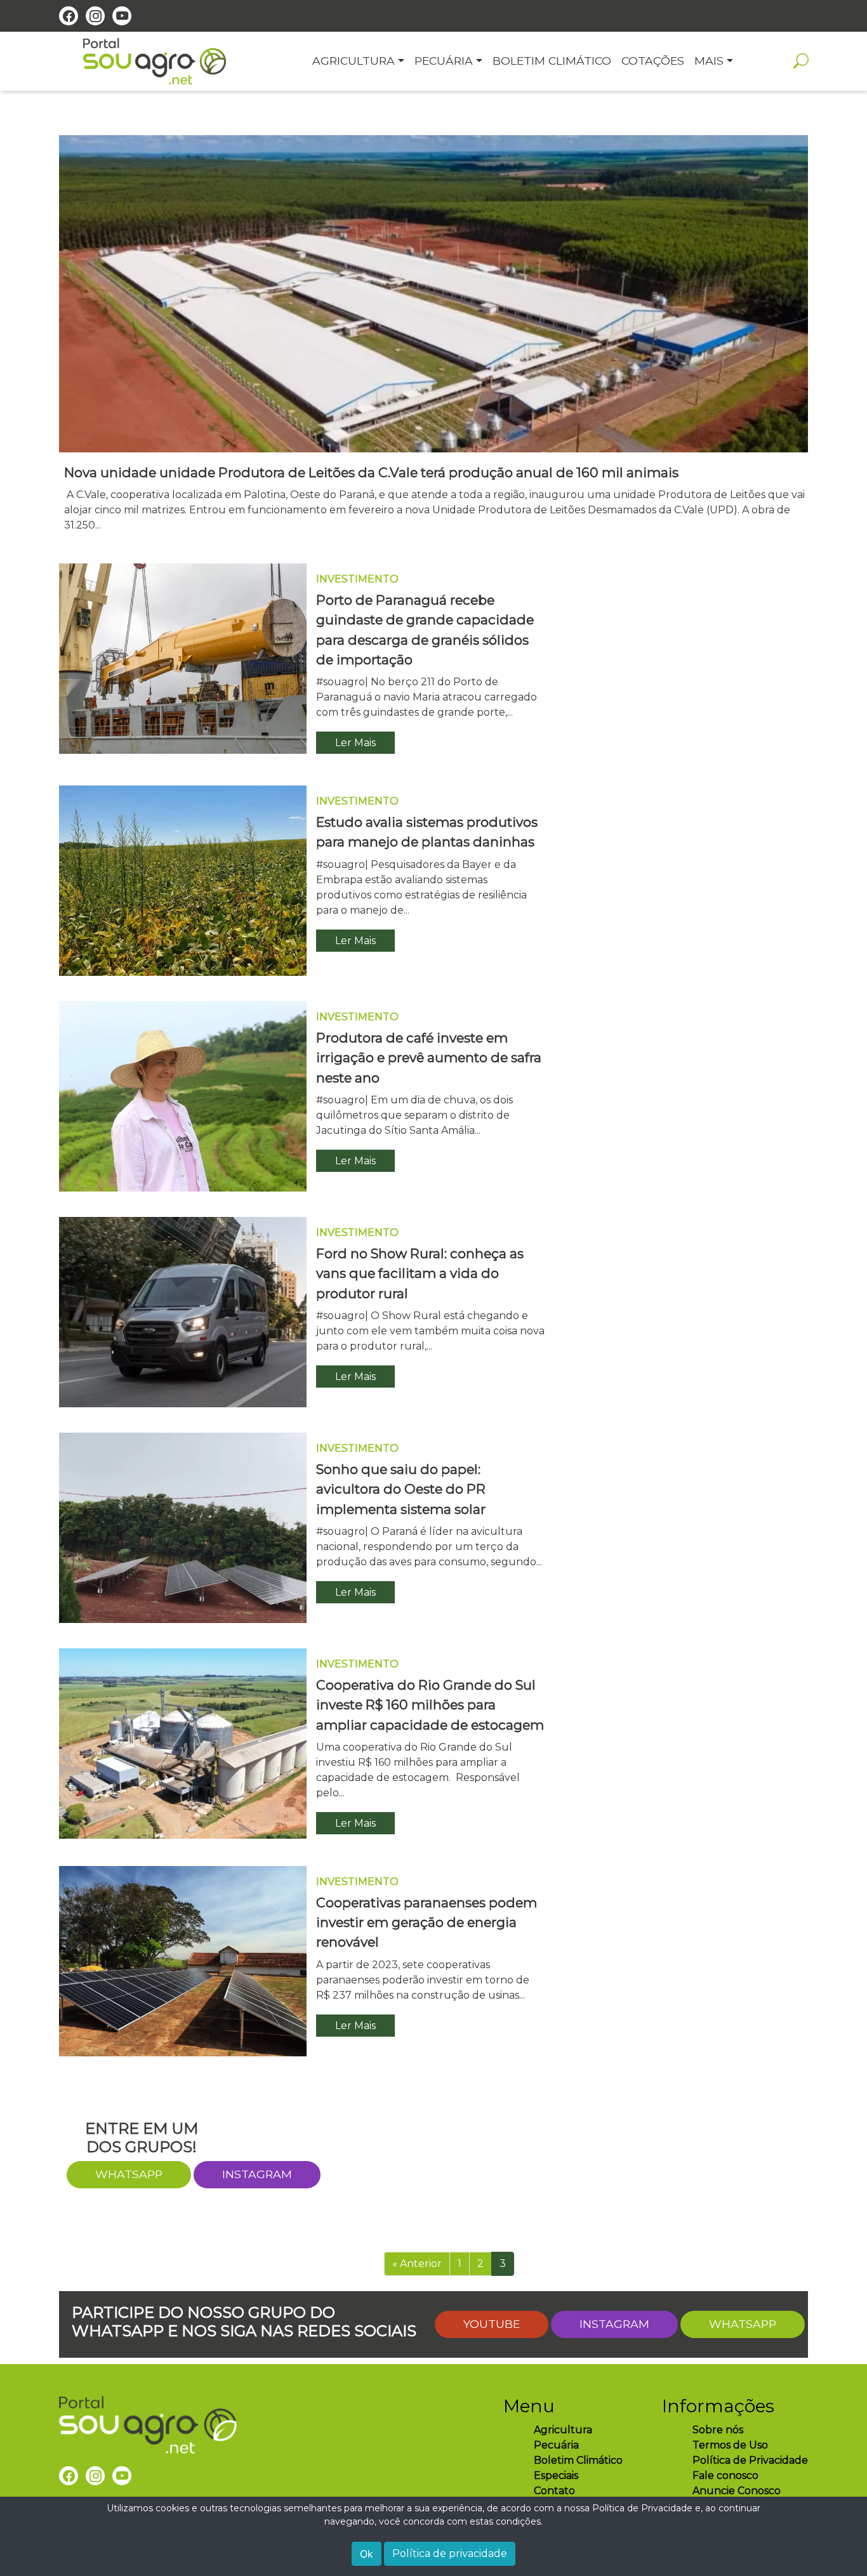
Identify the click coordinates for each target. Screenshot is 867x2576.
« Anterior (417, 2264)
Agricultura (563, 2430)
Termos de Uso (730, 2445)
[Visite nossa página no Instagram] (95, 16)
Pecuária (556, 2445)
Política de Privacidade (750, 2460)
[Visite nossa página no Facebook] (69, 16)
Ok (367, 2554)
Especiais (556, 2475)
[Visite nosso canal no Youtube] (122, 16)
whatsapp (129, 2174)
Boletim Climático (578, 2460)
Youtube (492, 2324)
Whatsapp (743, 2324)
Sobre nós (718, 2430)
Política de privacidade (450, 2553)
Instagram (257, 2174)
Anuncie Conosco (737, 2491)
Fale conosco (725, 2475)
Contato (554, 2491)
